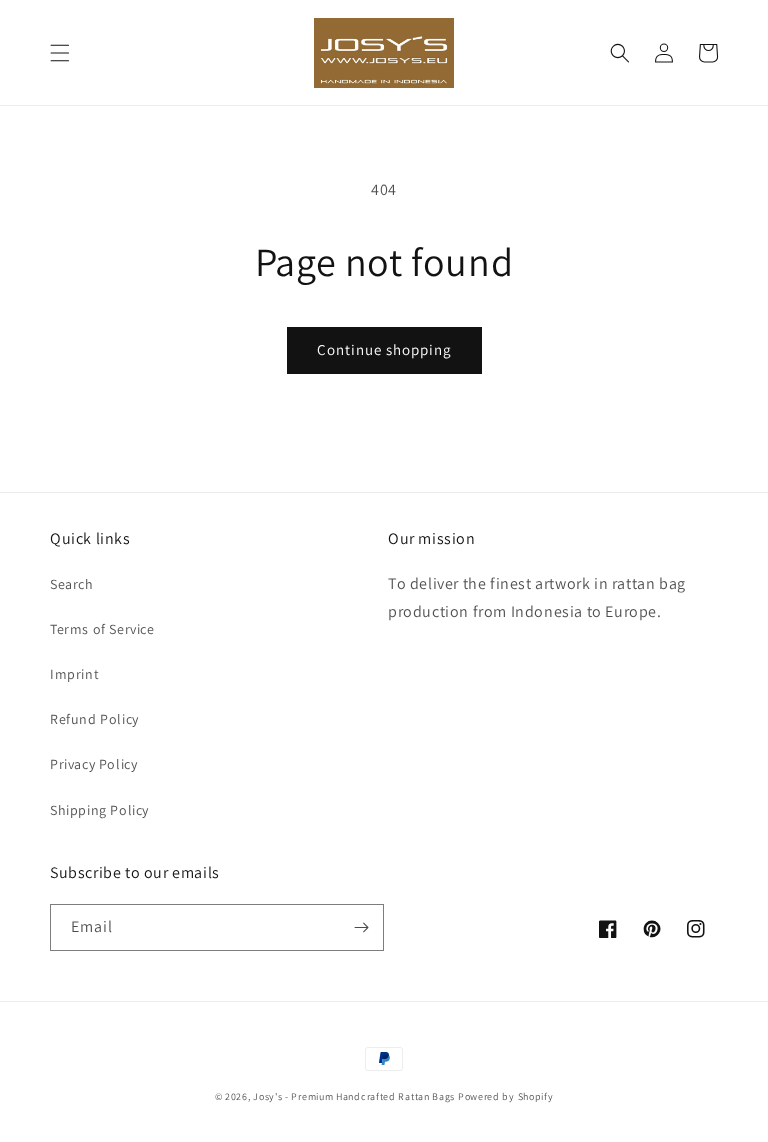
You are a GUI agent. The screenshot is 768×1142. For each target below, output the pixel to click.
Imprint (74, 674)
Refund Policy (94, 719)
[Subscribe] (361, 927)
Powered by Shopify (506, 1096)
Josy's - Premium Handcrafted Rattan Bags (354, 1096)
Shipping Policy (99, 810)
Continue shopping (384, 349)
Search (72, 584)
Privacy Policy (93, 764)
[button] (60, 53)
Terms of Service (102, 629)
